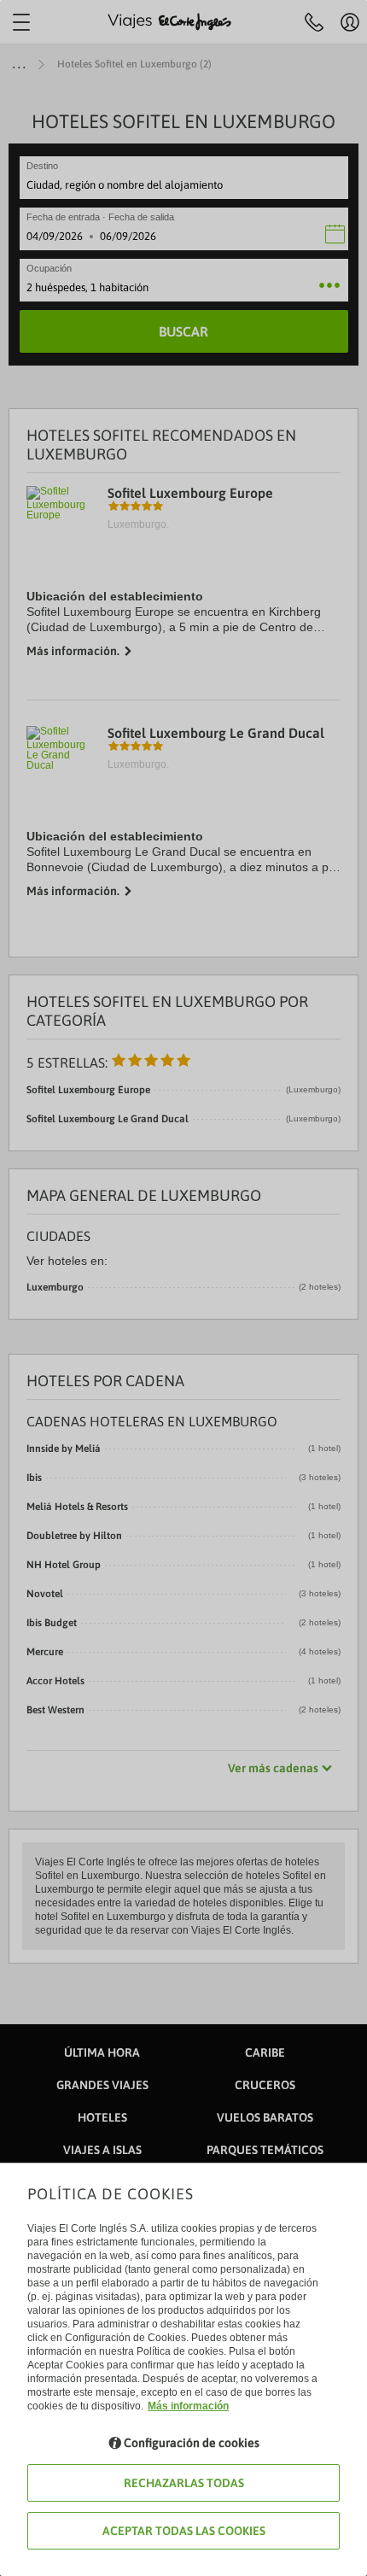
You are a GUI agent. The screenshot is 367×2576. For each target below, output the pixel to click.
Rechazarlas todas (184, 2483)
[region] (183, 1288)
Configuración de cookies (192, 2443)
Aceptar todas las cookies (184, 2531)
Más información (188, 2406)
